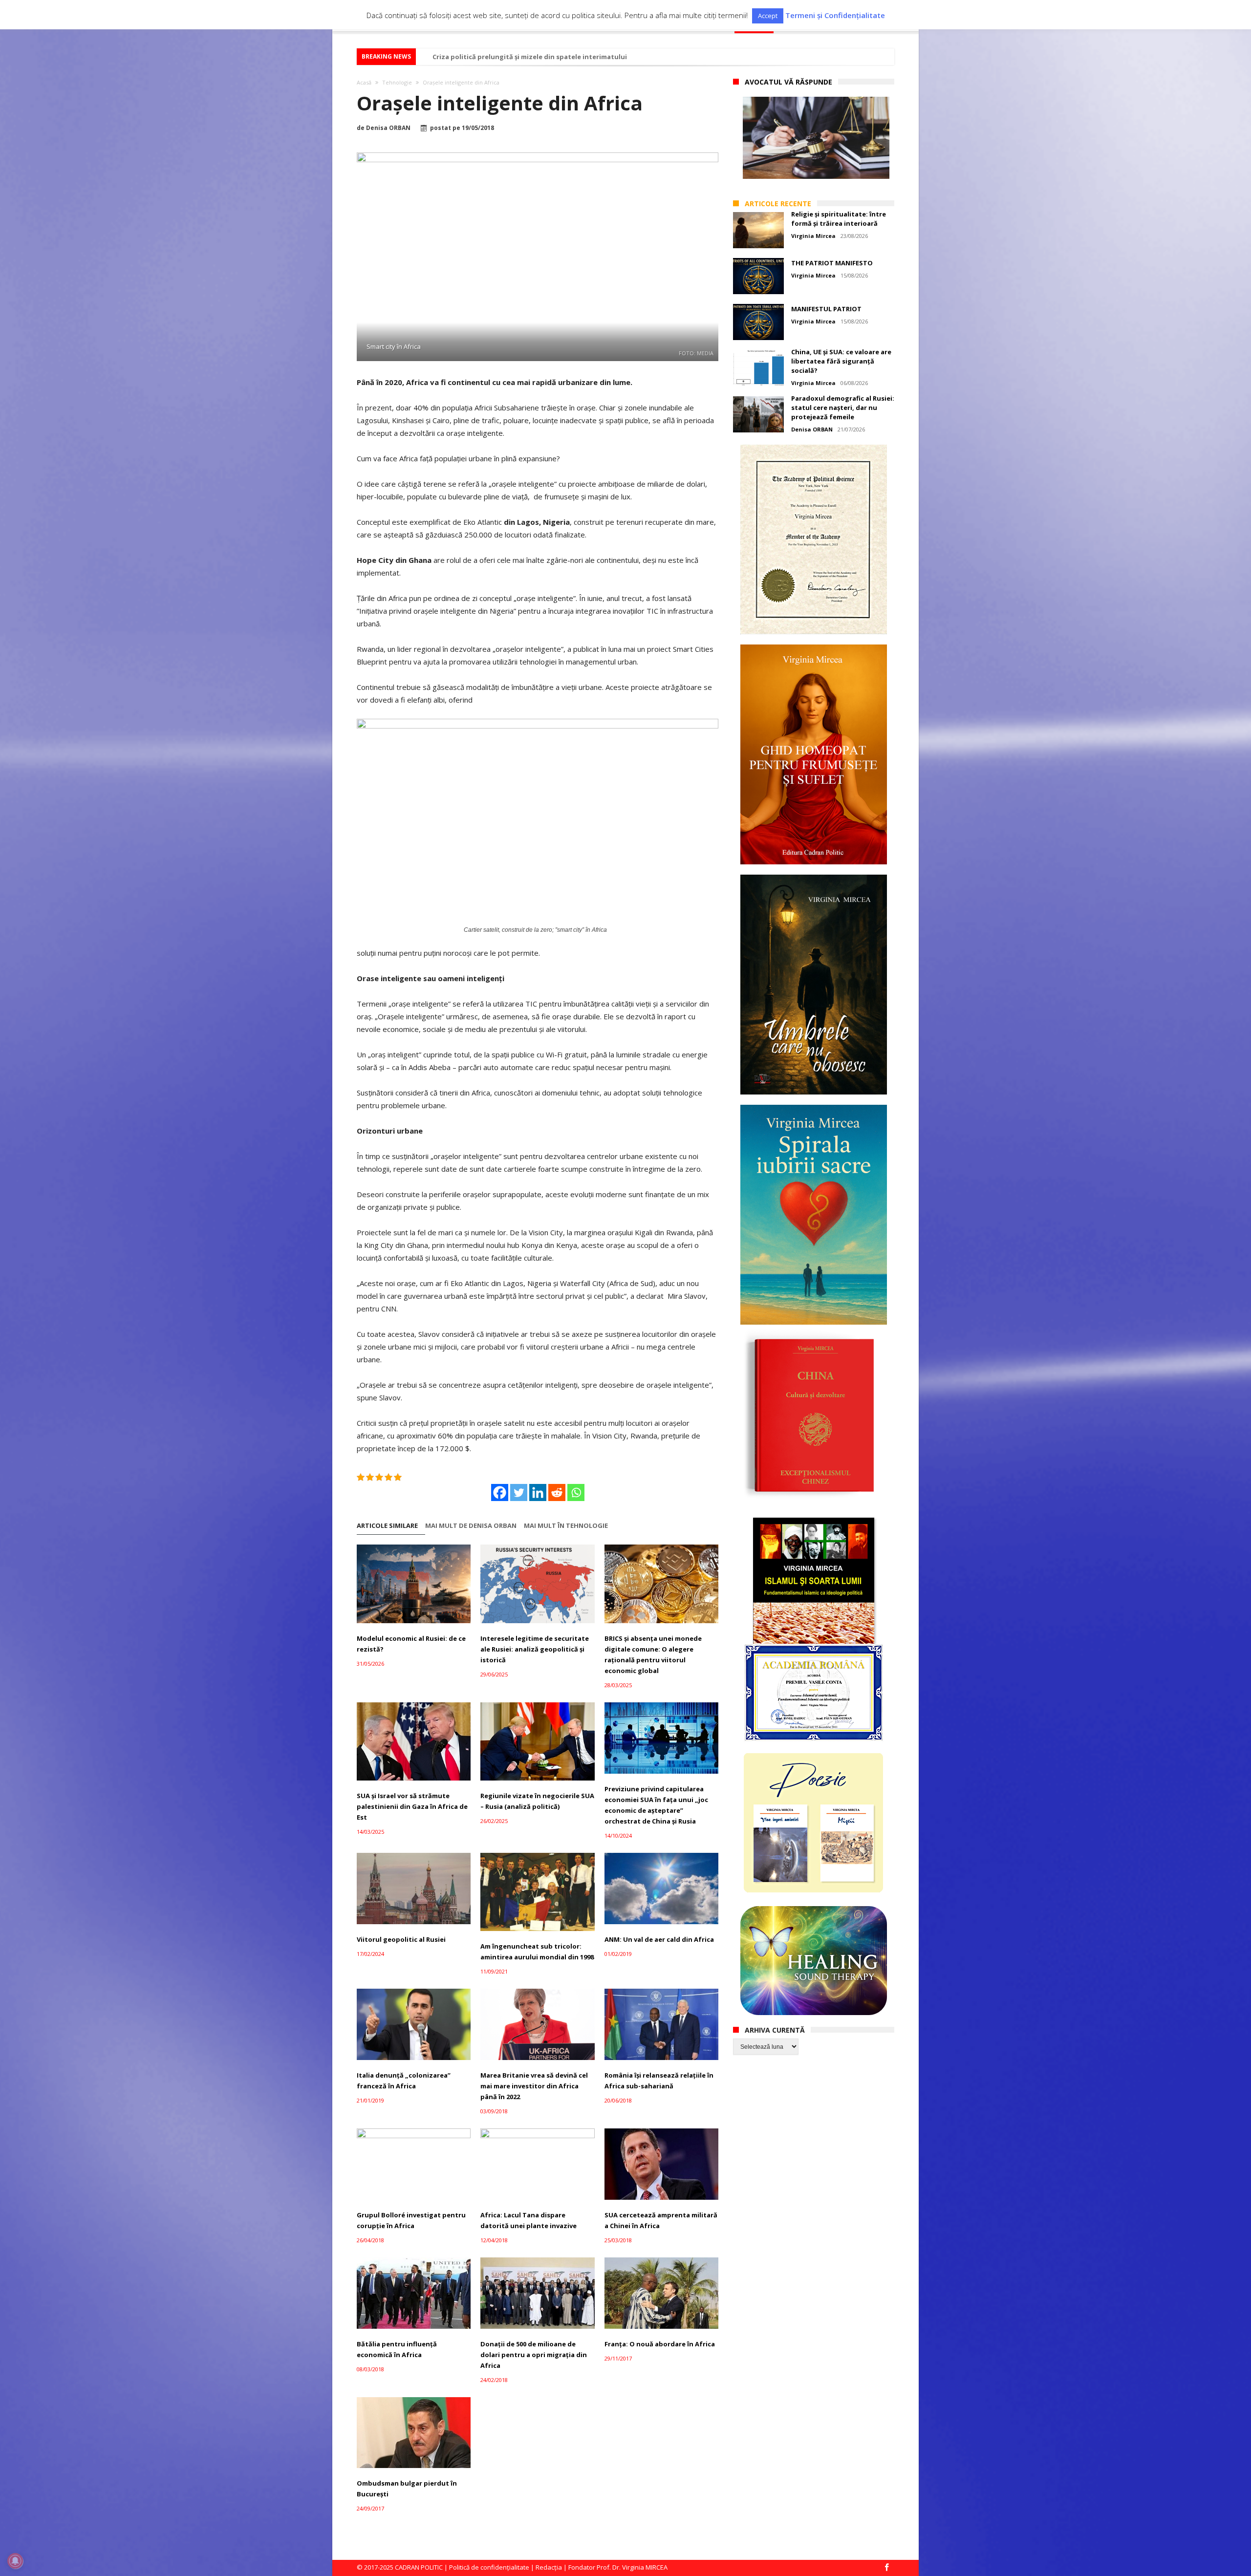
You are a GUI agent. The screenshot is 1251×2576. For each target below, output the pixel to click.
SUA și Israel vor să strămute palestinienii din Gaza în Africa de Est (412, 1806)
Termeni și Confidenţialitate (835, 15)
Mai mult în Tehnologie (566, 1526)
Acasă (364, 82)
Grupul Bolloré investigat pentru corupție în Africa (411, 2220)
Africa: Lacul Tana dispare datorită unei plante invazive (528, 2220)
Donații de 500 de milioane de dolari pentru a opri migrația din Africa (534, 2355)
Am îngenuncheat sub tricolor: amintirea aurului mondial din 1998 (537, 1952)
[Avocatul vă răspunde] (816, 138)
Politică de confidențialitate (489, 2567)
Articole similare (387, 1526)
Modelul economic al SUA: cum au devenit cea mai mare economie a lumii (551, 57)
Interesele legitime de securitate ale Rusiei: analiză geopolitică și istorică (535, 1649)
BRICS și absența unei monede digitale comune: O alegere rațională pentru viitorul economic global (653, 1654)
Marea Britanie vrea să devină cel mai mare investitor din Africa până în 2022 (534, 2086)
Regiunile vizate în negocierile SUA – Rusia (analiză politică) (537, 1801)
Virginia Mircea (813, 236)
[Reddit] (557, 1492)
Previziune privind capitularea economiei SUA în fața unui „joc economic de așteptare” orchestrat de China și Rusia (656, 1805)
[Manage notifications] (15, 2561)
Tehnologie (397, 82)
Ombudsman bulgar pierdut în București (407, 2489)
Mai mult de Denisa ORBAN (471, 1526)
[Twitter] (519, 1492)
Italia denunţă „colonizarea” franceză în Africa (404, 2081)
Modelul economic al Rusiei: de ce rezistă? (411, 1644)
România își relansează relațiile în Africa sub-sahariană (659, 2081)
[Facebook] (500, 1492)
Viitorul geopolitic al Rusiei (401, 1939)
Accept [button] (768, 16)
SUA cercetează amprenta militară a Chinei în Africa (661, 2220)
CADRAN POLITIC (419, 2567)
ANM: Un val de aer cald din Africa (659, 1939)
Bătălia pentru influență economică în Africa (397, 2349)
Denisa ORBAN (388, 128)
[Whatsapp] (576, 1492)
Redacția (549, 2567)
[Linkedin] (538, 1492)
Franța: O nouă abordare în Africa (660, 2344)
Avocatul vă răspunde (788, 82)
